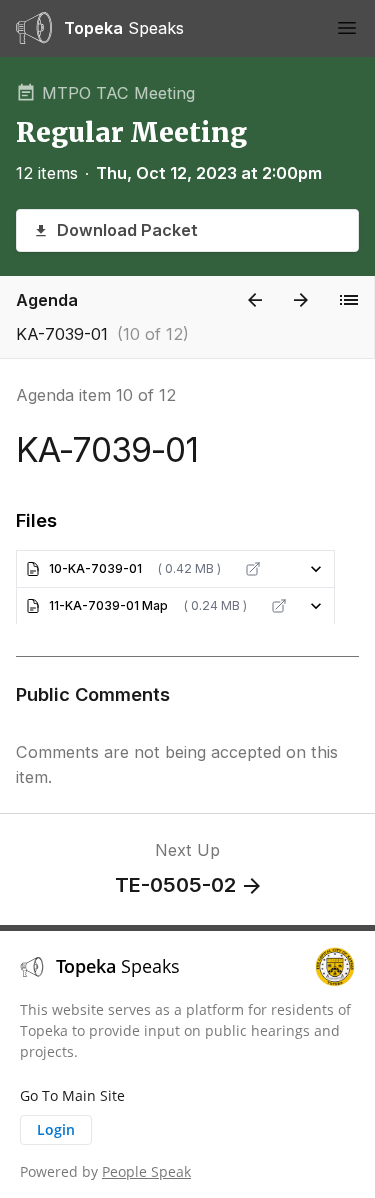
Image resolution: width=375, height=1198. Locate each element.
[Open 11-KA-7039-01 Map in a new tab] (279, 606)
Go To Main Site (72, 1095)
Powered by (105, 1171)
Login (56, 1129)
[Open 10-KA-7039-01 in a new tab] (253, 569)
